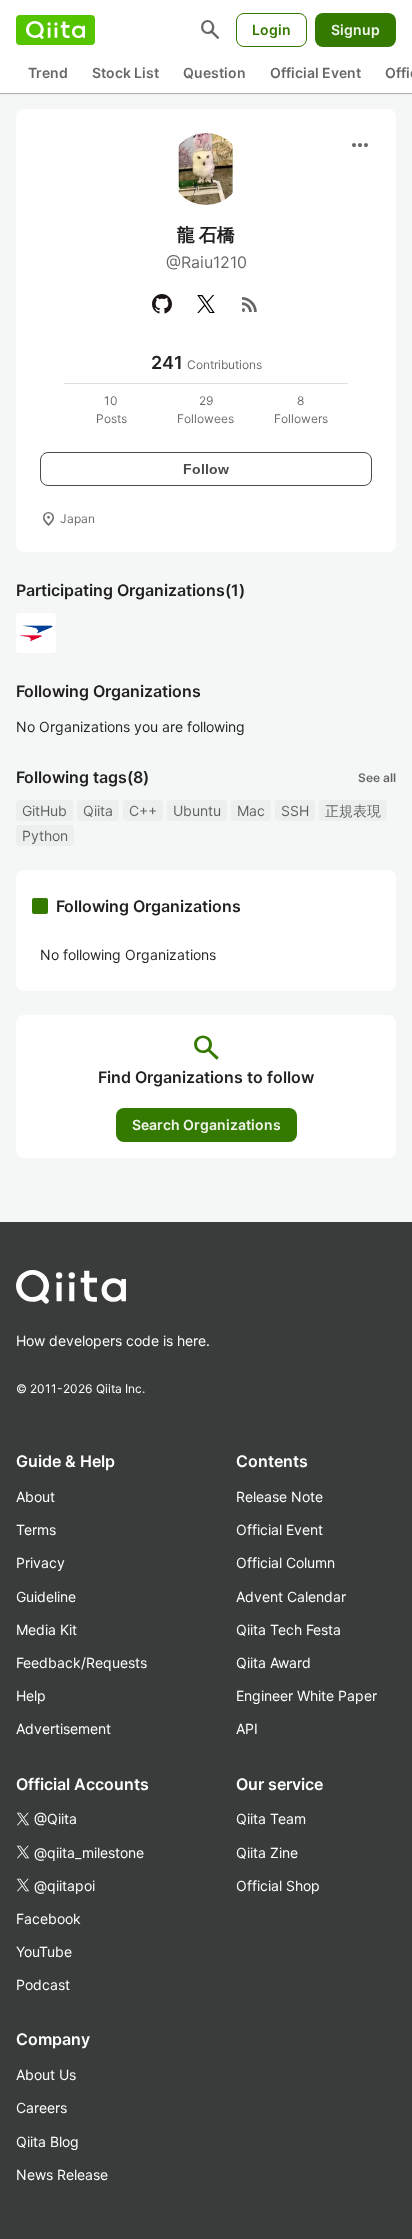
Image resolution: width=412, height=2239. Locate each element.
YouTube (44, 1951)
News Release (62, 2174)
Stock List (125, 72)
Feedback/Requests (81, 1662)
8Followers (301, 409)
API (247, 1728)
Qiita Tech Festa (288, 1629)
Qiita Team (271, 1818)
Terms (36, 1529)
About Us (46, 2074)
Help (31, 1695)
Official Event (315, 72)
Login (271, 29)
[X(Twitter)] (206, 304)
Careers (41, 2107)
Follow (206, 469)
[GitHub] (162, 304)
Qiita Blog (47, 2141)
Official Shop (278, 1885)
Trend (48, 72)
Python (45, 835)
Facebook (48, 1918)
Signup (355, 29)
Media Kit (46, 1629)
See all (377, 777)
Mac (251, 810)
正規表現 (353, 810)
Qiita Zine (267, 1852)
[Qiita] (55, 30)
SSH (295, 810)
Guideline (46, 1596)
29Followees (205, 409)
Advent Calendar (291, 1596)
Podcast (43, 1984)
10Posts (111, 409)
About (35, 1496)
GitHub (44, 810)
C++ (143, 810)
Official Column (285, 1562)
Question (214, 72)
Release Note (279, 1496)
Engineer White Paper (306, 1695)
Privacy (40, 1562)
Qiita (98, 810)
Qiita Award (273, 1662)
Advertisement (63, 1728)
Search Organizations (206, 1124)
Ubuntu (197, 810)
